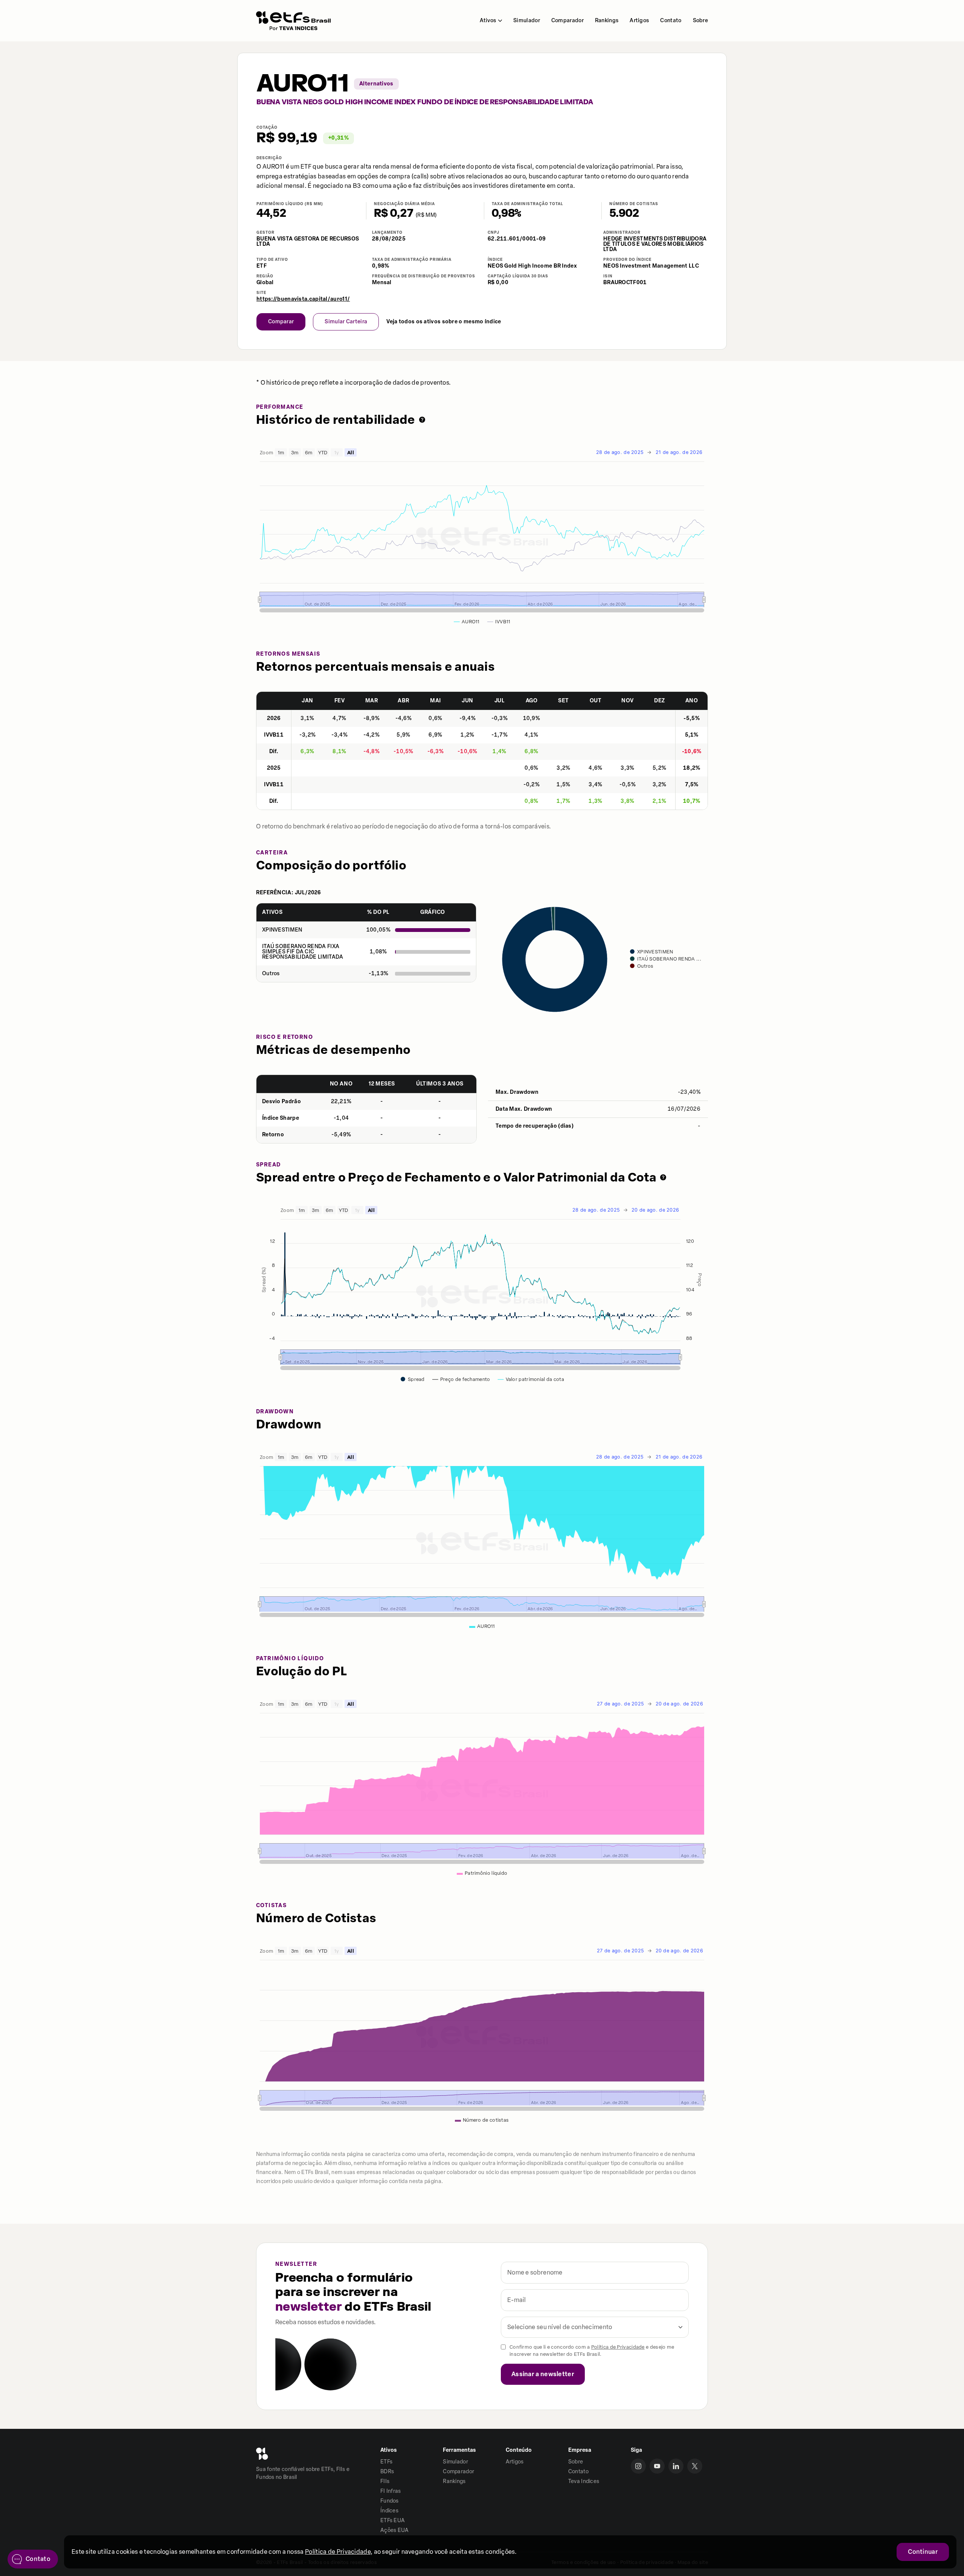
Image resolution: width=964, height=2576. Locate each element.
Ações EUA (395, 2530)
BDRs (387, 2472)
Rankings (607, 21)
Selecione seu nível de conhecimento (560, 2327)
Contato (671, 21)
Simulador (527, 21)
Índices (389, 2511)
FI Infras (391, 2491)
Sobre (701, 21)
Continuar (923, 2552)
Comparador (567, 21)
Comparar (281, 322)
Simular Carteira (346, 322)
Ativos (488, 21)
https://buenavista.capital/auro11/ (303, 299)
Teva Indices (584, 2481)
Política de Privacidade (618, 2347)
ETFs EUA (393, 2520)
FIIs (385, 2481)
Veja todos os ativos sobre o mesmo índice (444, 322)
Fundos (390, 2501)
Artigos (639, 21)
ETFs (386, 2462)
